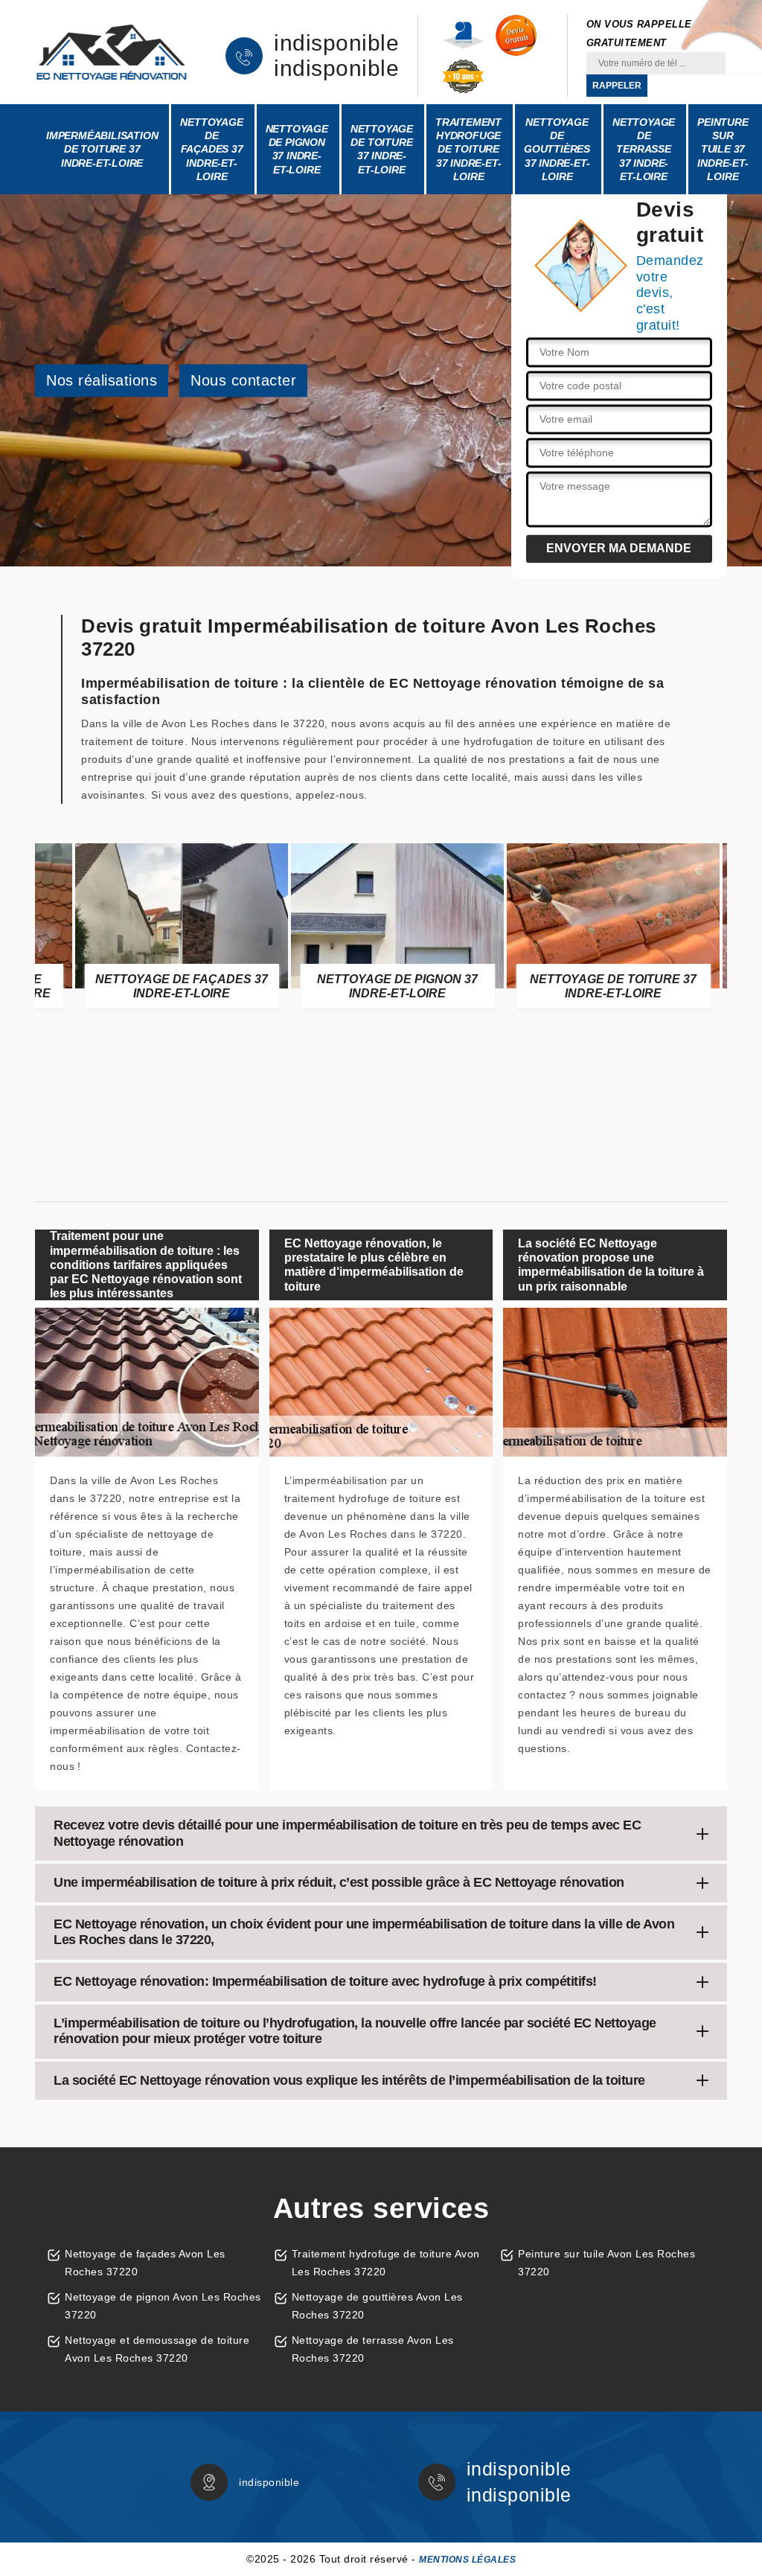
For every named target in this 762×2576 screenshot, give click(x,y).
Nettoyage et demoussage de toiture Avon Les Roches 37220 (157, 2349)
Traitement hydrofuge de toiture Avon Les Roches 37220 (386, 2263)
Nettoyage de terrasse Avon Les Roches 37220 (373, 2349)
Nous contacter (243, 380)
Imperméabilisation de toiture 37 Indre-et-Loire (102, 149)
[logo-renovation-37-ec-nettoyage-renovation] (112, 52)
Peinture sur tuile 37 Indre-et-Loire (723, 149)
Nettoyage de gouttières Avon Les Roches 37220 (377, 2306)
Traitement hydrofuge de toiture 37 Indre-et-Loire (468, 149)
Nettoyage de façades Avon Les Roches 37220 (145, 2263)
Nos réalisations (102, 380)
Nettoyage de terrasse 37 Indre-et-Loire (644, 149)
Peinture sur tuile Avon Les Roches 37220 (606, 2263)
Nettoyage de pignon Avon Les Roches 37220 (163, 2306)
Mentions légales (467, 2560)
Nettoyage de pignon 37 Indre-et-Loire (297, 149)
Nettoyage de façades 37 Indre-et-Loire (211, 149)
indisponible (336, 43)
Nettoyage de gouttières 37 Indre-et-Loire (557, 149)
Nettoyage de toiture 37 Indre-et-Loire (382, 149)
